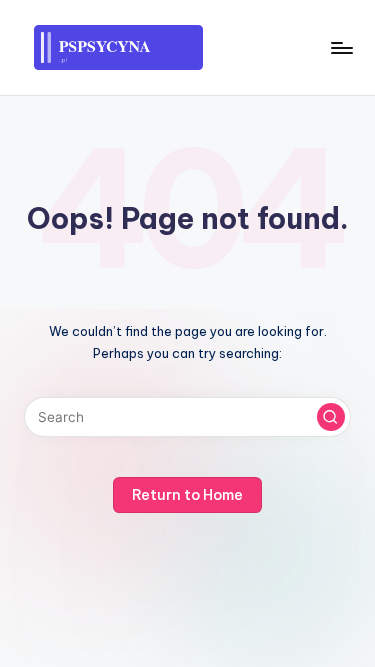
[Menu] (341, 47)
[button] (331, 417)
